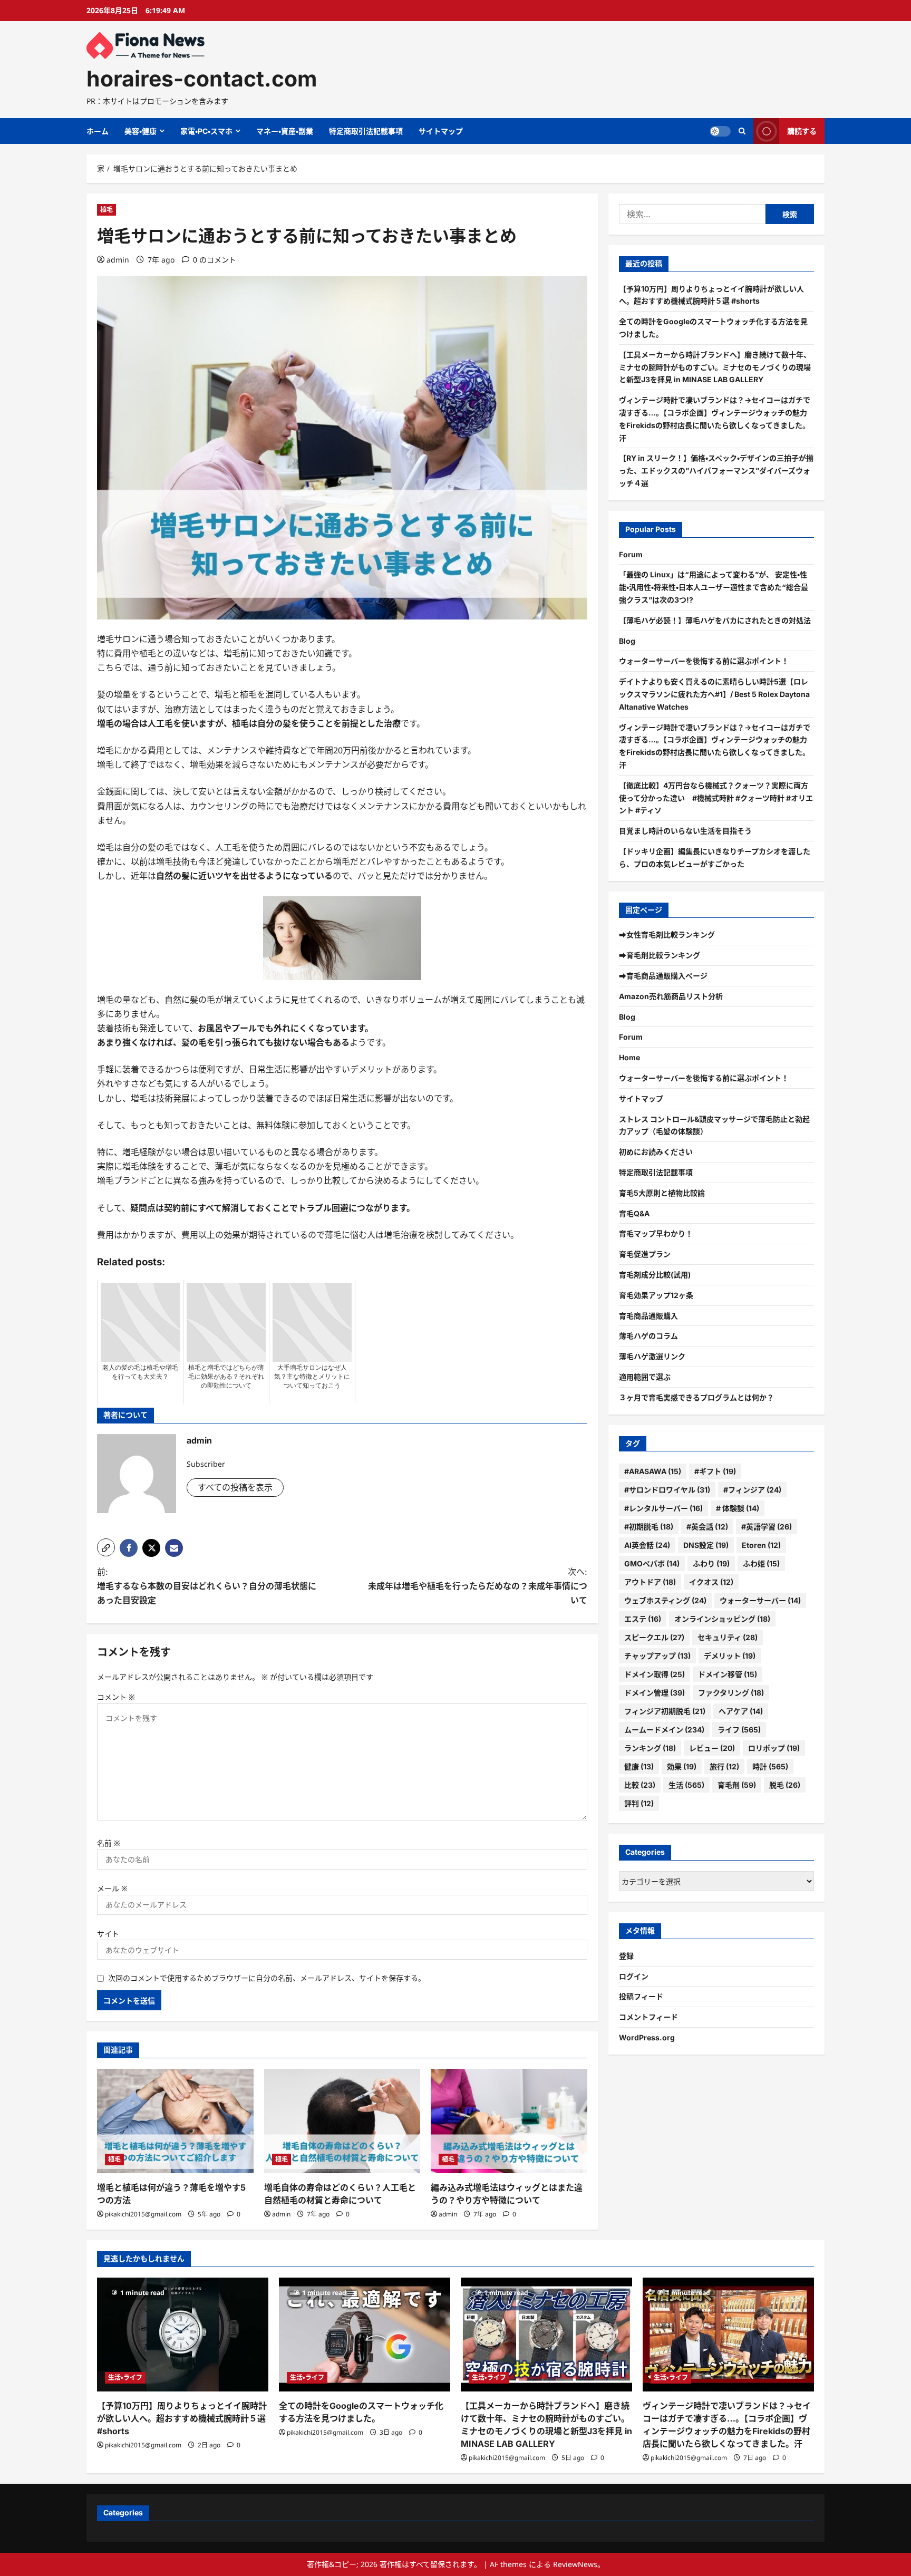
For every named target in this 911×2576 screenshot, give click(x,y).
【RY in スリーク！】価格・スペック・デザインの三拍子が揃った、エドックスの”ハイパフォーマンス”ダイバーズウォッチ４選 (716, 471)
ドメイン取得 (655, 1674)
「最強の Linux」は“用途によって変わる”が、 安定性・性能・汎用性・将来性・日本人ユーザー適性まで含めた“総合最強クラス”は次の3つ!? (714, 587)
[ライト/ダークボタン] (720, 131)
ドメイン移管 (728, 1674)
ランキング (650, 1748)
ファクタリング (731, 1693)
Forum (631, 554)
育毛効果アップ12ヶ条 (656, 1295)
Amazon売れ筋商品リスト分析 (671, 996)
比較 (640, 1785)
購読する (802, 131)
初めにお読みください (656, 1152)
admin (118, 260)
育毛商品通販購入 (648, 1316)
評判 (639, 1803)
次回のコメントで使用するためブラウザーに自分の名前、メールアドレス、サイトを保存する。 (267, 1978)
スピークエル (654, 1637)
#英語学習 (767, 1527)
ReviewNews (575, 2564)
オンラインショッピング (722, 1619)
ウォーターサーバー (760, 1600)
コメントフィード (648, 2017)
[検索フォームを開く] (742, 131)
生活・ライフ (125, 2378)
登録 (626, 1956)
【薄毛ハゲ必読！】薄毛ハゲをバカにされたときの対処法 (715, 620)
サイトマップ (441, 131)
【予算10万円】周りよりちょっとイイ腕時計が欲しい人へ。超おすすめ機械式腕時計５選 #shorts (182, 2418)
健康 (639, 1766)
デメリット (730, 1656)
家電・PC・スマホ (206, 131)
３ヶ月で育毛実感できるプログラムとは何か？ (696, 1397)
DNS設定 (706, 1545)
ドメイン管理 (655, 1693)
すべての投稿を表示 (235, 1487)
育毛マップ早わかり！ (656, 1233)
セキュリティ (728, 1637)
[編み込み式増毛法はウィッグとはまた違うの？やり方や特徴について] (509, 2121)
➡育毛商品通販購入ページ (663, 976)
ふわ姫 (761, 1563)
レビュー (712, 1748)
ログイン (634, 1976)
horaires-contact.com (202, 79)
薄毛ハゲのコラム (648, 1336)
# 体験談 (738, 1508)
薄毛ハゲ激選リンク (652, 1356)
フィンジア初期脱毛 (665, 1711)
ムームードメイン (664, 1730)
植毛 (106, 210)
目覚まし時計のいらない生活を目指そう (685, 831)
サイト (108, 1934)
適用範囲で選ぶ (645, 1377)
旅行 (724, 1766)
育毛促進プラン (645, 1254)
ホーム (98, 131)
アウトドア (650, 1582)
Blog (627, 641)
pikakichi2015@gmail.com (143, 2214)
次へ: (478, 1586)
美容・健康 (140, 131)
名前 (109, 1843)
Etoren (761, 1545)
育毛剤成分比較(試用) (655, 1275)
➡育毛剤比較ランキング (660, 955)
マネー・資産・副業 (285, 131)
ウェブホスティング (665, 1600)
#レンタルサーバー (663, 1508)
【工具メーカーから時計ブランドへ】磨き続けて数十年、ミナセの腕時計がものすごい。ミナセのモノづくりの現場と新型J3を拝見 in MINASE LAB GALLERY (715, 367)
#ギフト (715, 1471)
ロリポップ (774, 1748)
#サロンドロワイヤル (667, 1490)
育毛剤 (737, 1785)
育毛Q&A (634, 1213)
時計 (770, 1766)
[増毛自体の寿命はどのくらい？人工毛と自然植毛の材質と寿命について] (342, 2121)
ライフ (739, 1730)
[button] (106, 1547)
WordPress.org (647, 2037)
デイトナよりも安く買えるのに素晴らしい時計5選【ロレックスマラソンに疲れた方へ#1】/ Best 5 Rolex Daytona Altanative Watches (714, 694)
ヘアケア (741, 1711)
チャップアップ (657, 1656)
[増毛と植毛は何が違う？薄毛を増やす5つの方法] (175, 2121)
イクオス (711, 1582)
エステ (643, 1619)
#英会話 (707, 1527)
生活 (686, 1785)
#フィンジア (752, 1490)
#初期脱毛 (649, 1527)
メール (112, 1888)
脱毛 (785, 1785)
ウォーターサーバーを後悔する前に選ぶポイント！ (704, 661)
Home (629, 1057)
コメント (116, 1697)
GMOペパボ (652, 1563)
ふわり (711, 1563)
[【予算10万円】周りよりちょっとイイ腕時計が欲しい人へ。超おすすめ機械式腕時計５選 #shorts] (183, 2335)
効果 (682, 1766)
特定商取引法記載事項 (366, 131)
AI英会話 (647, 1545)
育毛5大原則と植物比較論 (662, 1193)
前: (207, 1586)
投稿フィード (641, 1996)
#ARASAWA (653, 1471)
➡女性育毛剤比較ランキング (667, 934)
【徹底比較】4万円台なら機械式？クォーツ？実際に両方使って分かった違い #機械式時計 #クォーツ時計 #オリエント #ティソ (716, 798)
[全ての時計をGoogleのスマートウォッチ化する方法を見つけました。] (365, 2335)
